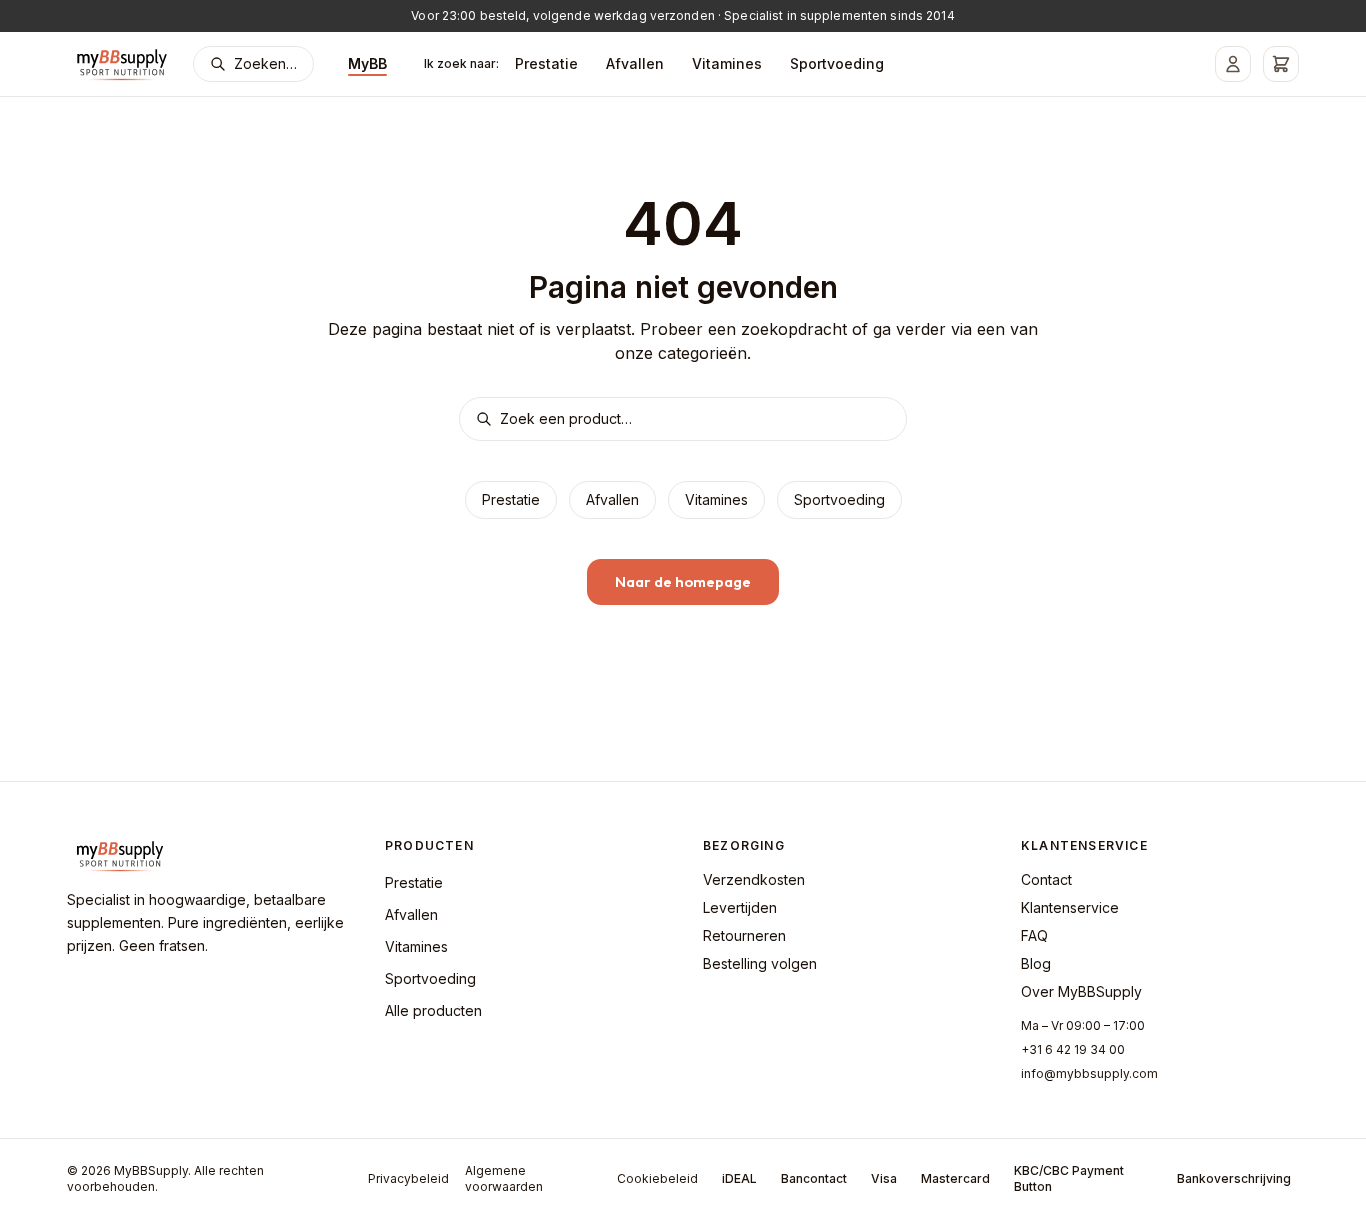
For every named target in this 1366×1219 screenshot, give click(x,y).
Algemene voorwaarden (504, 1178)
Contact (1046, 879)
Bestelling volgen (760, 963)
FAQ (1034, 935)
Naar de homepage (683, 581)
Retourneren (744, 935)
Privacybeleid (408, 1178)
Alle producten (433, 1010)
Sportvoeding (837, 63)
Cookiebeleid (657, 1178)
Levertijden (740, 907)
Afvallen (635, 63)
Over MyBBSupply (1081, 991)
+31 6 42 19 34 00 (1073, 1049)
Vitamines (727, 63)
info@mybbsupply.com (1089, 1073)
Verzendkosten (754, 879)
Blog (1036, 963)
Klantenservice (1070, 907)
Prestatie (546, 63)
